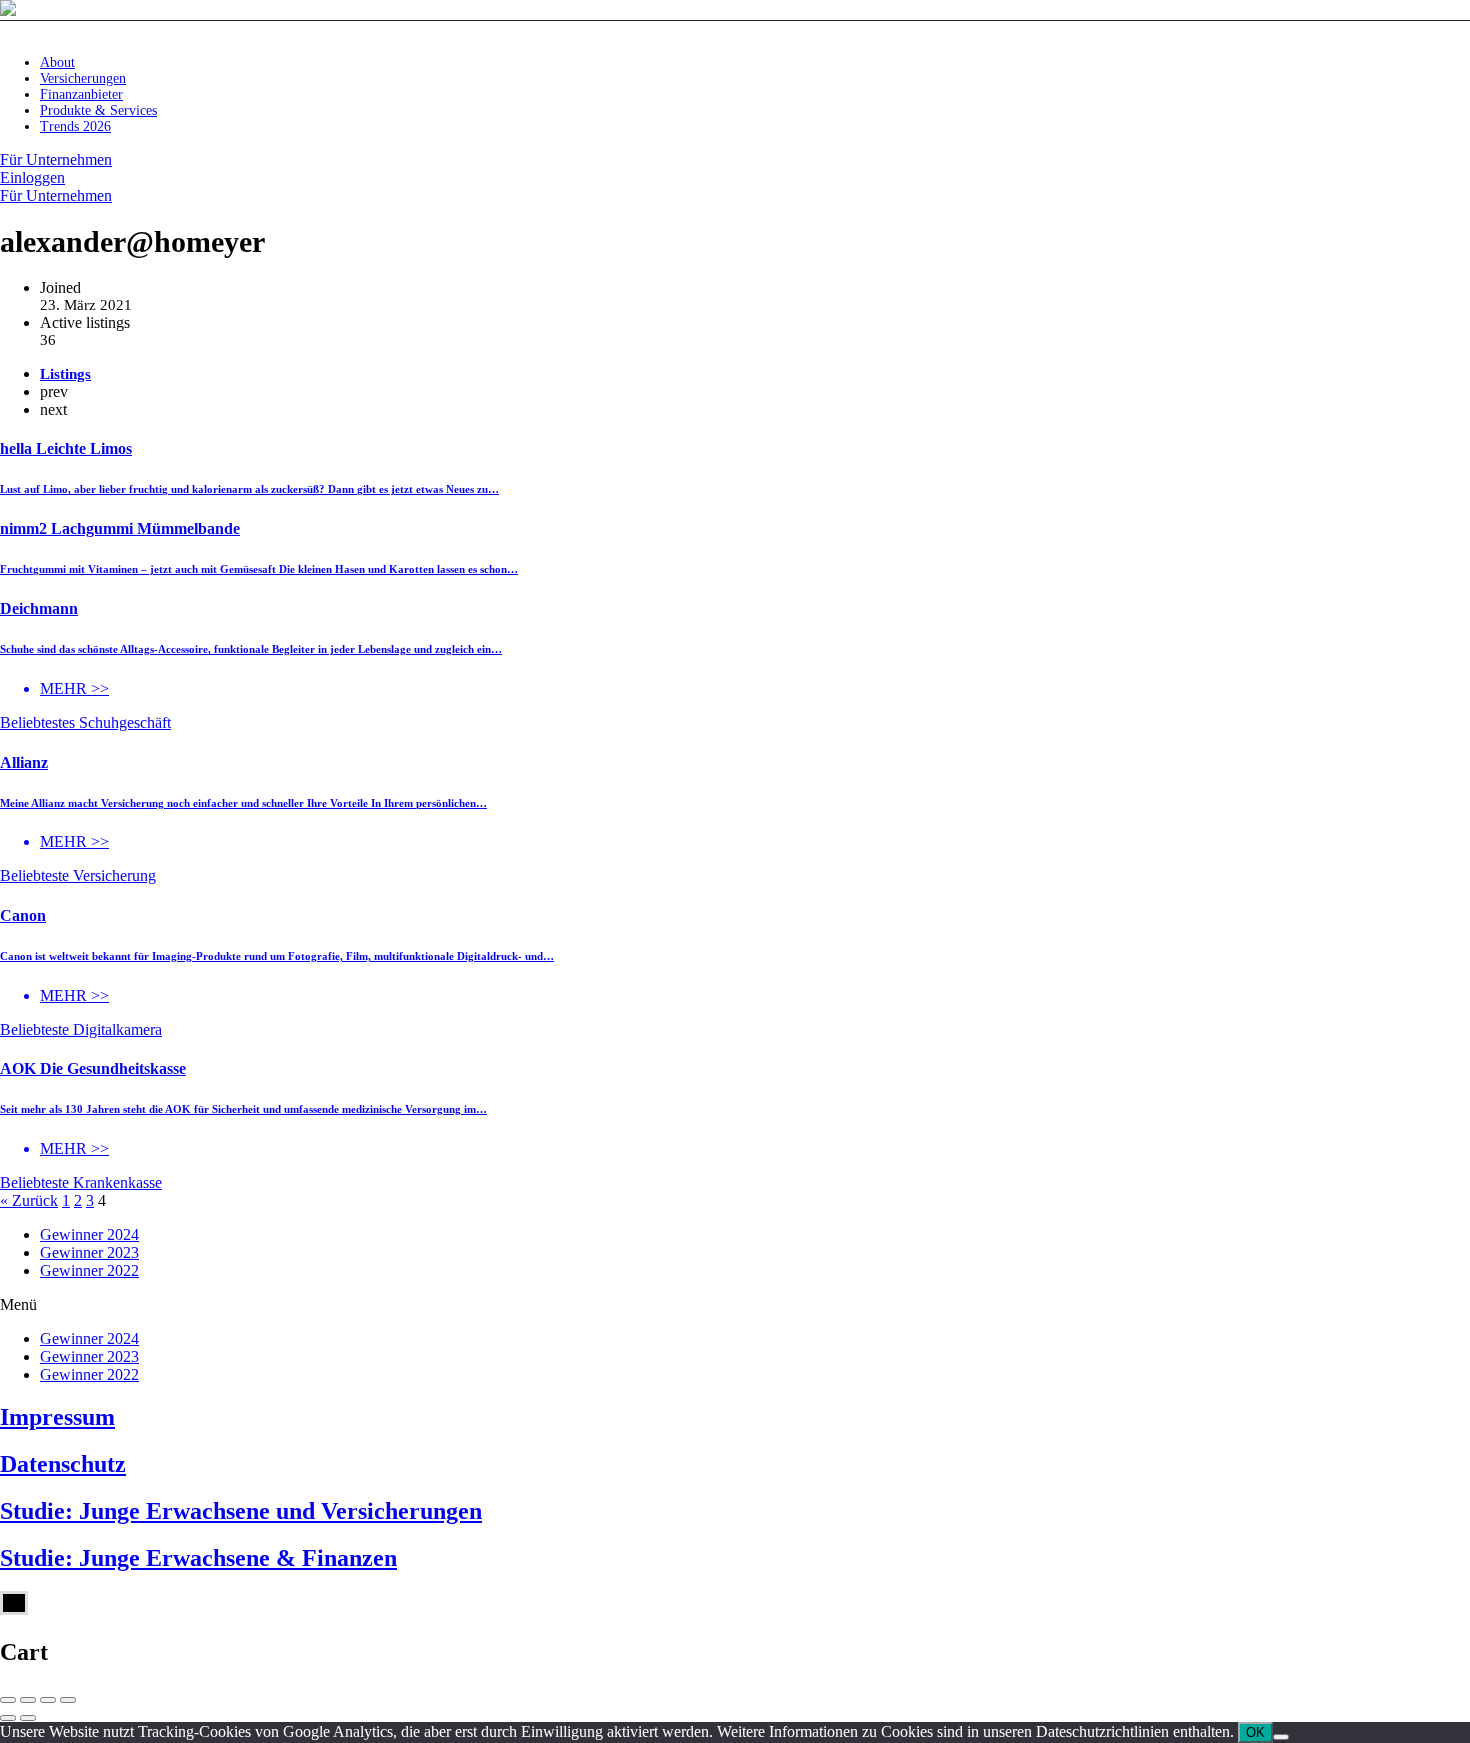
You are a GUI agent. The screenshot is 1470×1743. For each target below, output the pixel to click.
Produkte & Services (98, 110)
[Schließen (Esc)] (8, 1700)
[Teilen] (28, 1700)
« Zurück (29, 1200)
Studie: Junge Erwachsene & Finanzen (198, 1558)
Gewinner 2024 (89, 1234)
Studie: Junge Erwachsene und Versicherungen (241, 1511)
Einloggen (32, 177)
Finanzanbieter (81, 94)
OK (1255, 1732)
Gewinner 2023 (89, 1252)
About (57, 62)
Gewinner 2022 (89, 1270)
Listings (65, 374)
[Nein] (1281, 1737)
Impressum (57, 1417)
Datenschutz (63, 1464)
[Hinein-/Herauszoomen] (68, 1700)
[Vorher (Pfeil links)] (8, 1718)
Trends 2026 (75, 126)
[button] (735, 1305)
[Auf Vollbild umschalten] (48, 1700)
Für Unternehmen (56, 159)
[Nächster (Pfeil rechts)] (28, 1718)
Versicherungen (83, 78)
